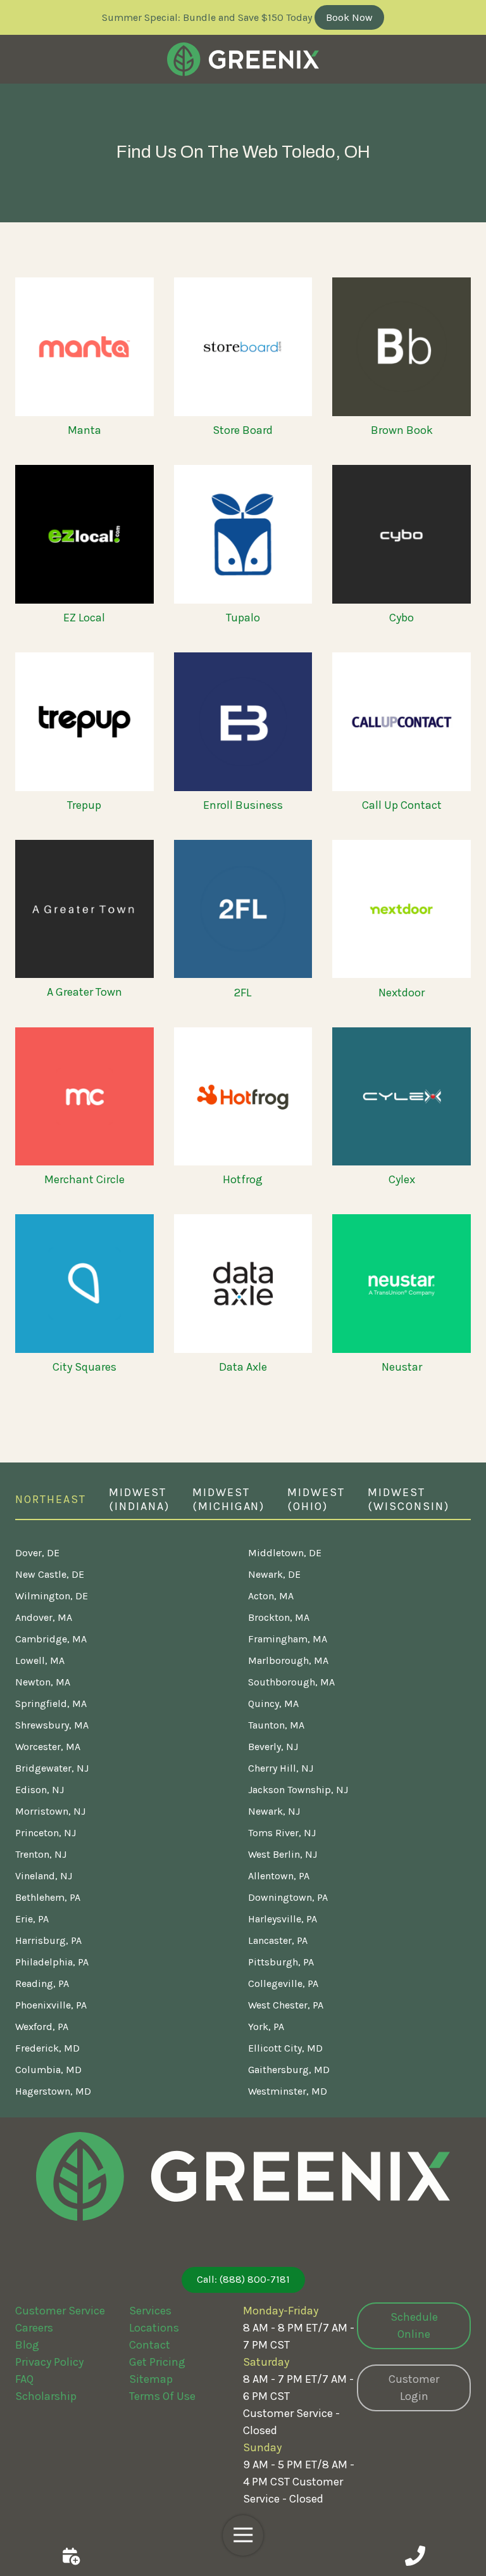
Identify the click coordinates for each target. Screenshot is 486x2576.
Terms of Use (162, 2396)
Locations (154, 2328)
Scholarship (46, 2396)
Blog (27, 2345)
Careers (34, 2328)
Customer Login (414, 2388)
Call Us (415, 2556)
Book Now (349, 17)
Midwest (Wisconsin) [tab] (408, 1500)
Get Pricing (157, 2362)
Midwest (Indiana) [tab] (139, 1500)
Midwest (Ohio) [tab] (316, 1500)
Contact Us (71, 2556)
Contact (150, 2345)
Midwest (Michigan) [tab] (229, 1500)
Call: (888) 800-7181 (243, 2279)
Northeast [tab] (51, 1499)
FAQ (24, 2379)
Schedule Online (414, 2325)
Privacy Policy (49, 2362)
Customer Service (60, 2311)
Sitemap (151, 2379)
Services (150, 2311)
